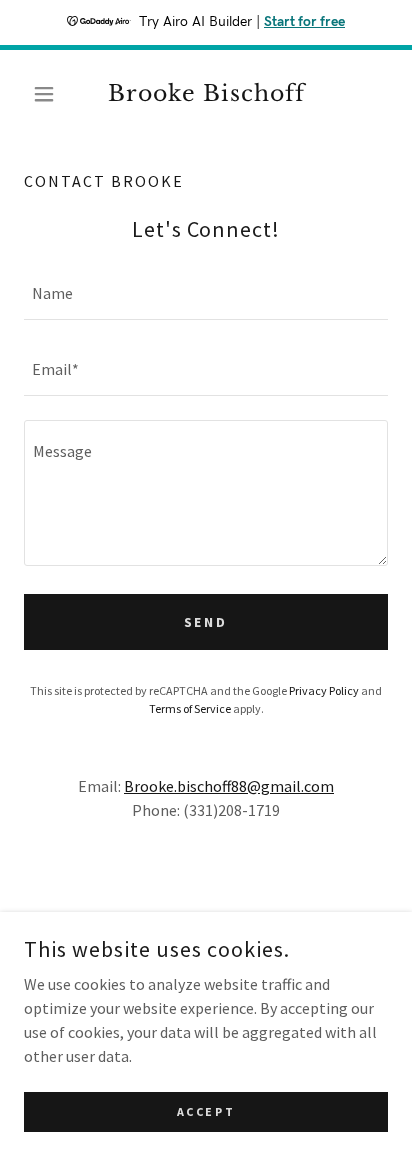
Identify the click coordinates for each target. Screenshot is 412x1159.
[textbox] (206, 294)
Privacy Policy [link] (324, 690)
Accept (206, 1111)
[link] (206, 94)
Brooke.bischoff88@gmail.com (229, 786)
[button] (51, 94)
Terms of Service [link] (190, 708)
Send (206, 622)
